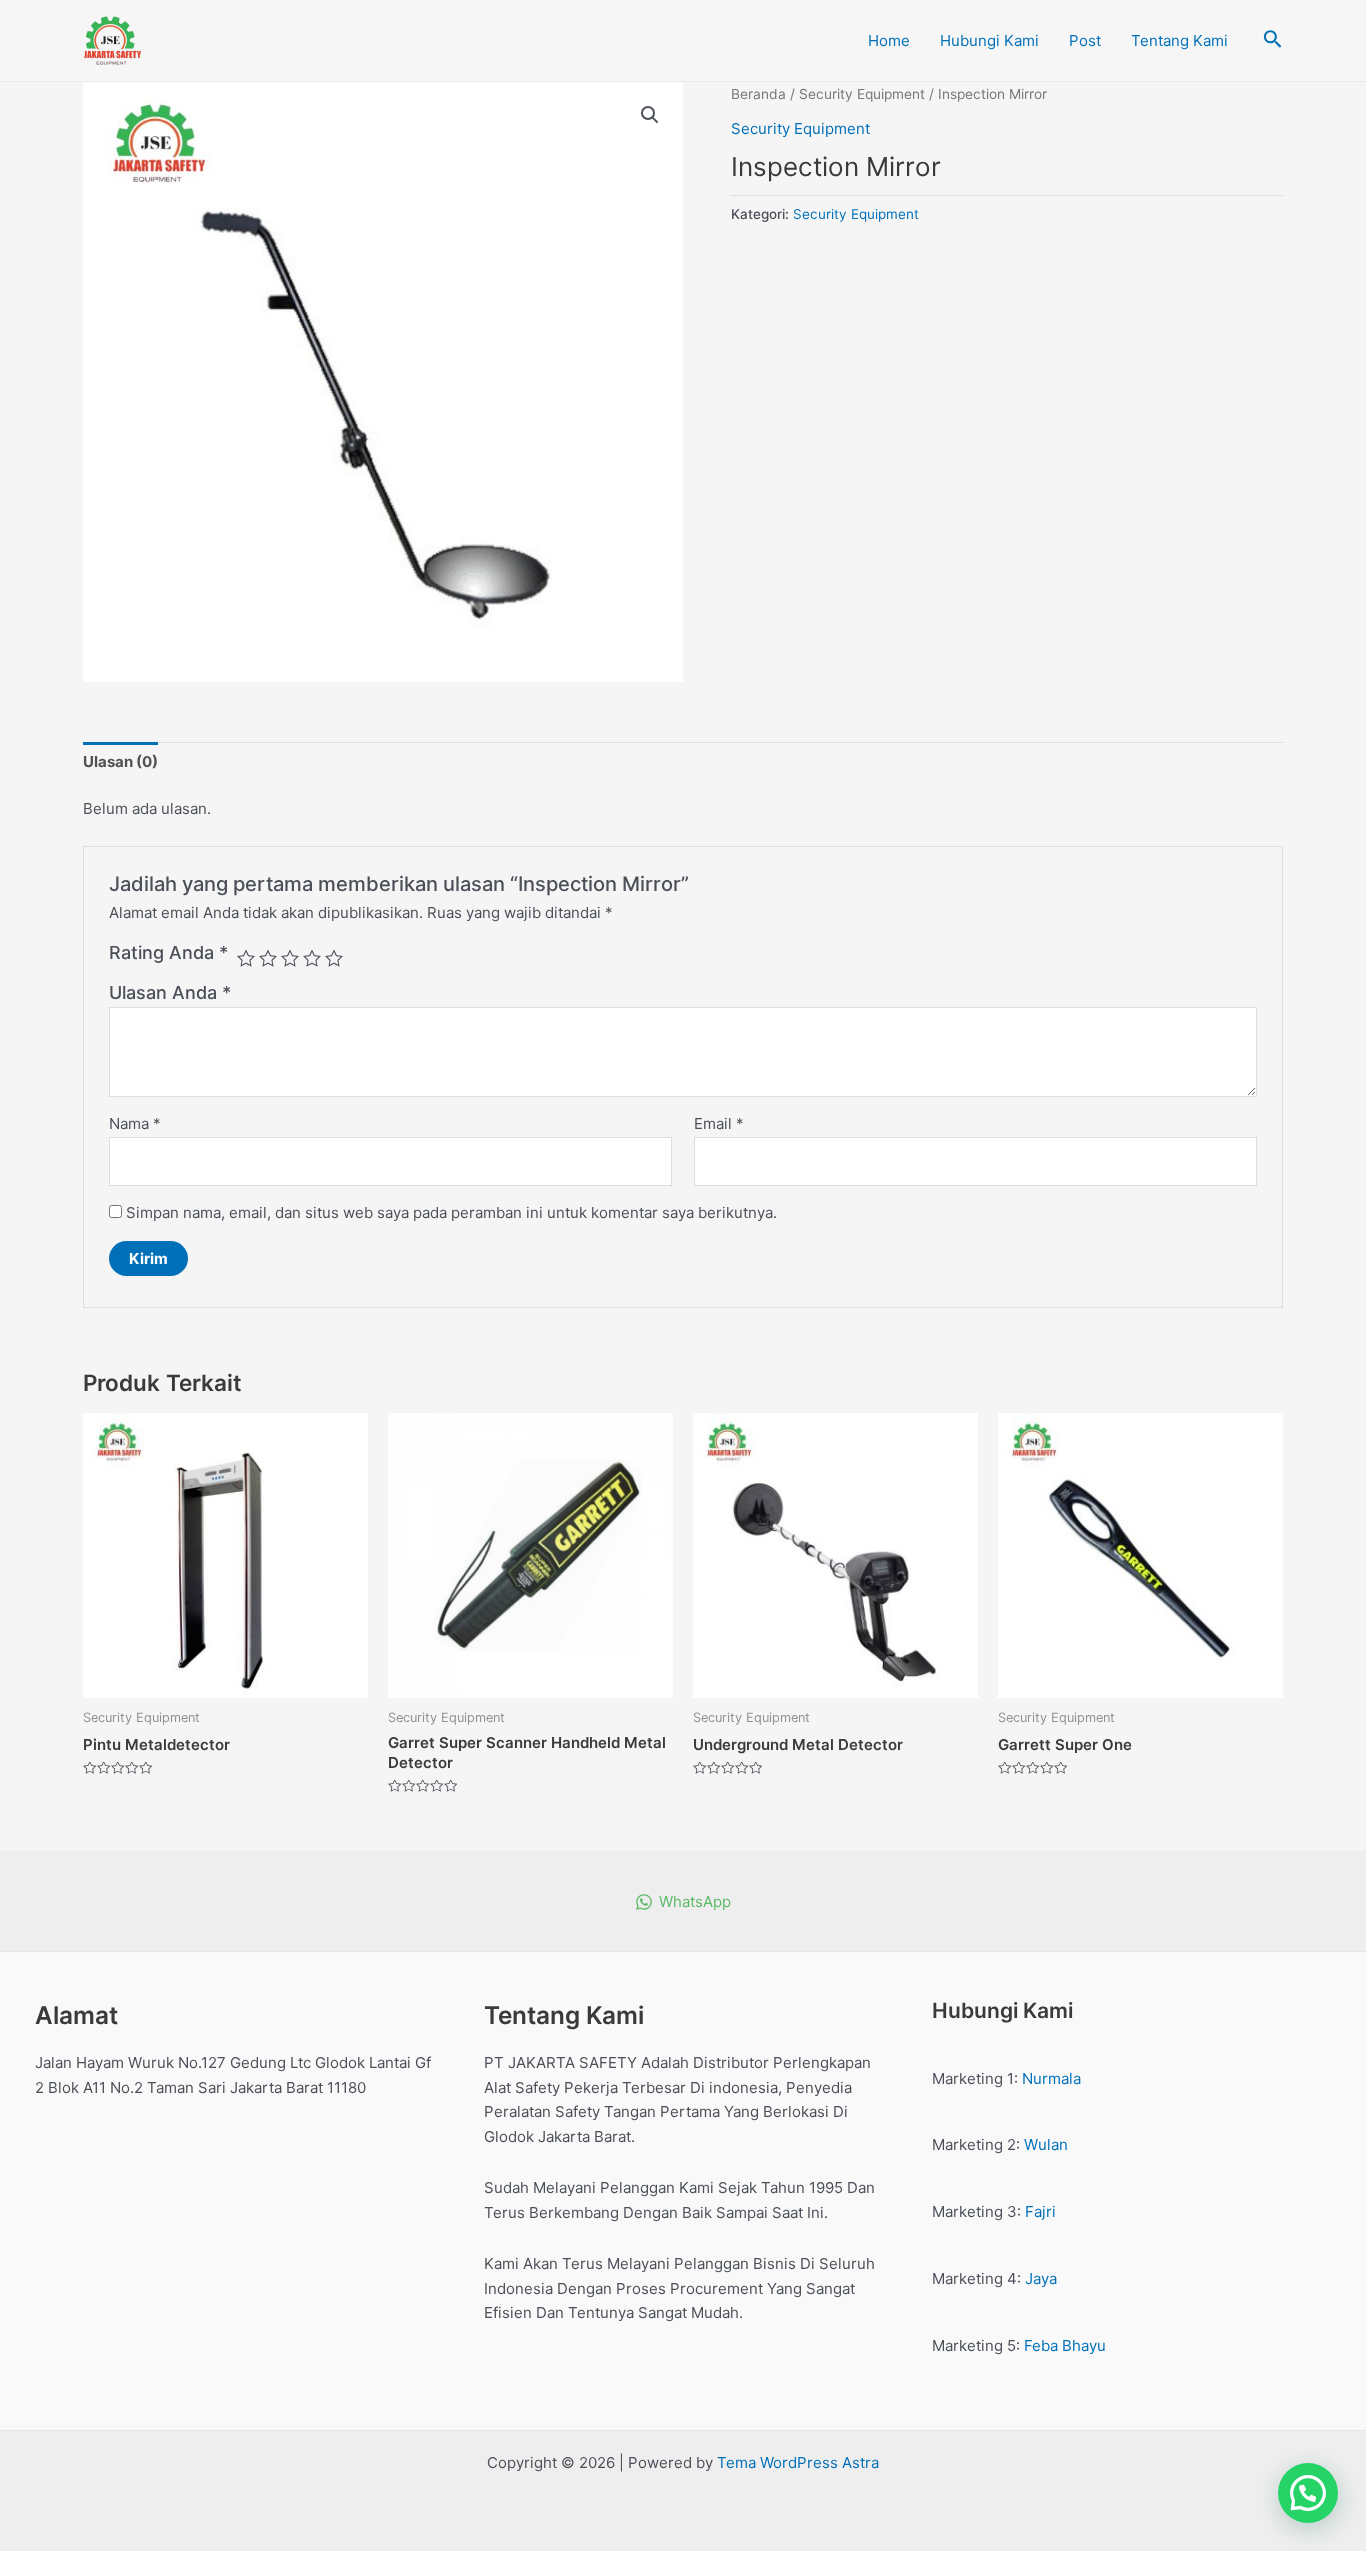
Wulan (1046, 2144)
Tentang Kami (1179, 40)
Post (1085, 40)
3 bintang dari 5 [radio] (290, 958)
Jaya (1041, 2278)
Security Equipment (862, 94)
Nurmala (1051, 2078)
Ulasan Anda (170, 992)
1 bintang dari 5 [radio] (246, 958)
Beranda (758, 94)
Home (889, 40)
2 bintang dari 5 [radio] (268, 958)
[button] (650, 115)
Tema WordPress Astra (798, 2462)
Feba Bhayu (1065, 2345)
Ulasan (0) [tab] (120, 761)
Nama (135, 1123)
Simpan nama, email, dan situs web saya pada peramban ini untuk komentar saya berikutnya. (451, 1212)
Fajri (1040, 2211)
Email (719, 1123)
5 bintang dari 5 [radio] (334, 958)
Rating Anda (168, 952)
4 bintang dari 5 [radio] (312, 958)
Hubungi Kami (989, 40)
